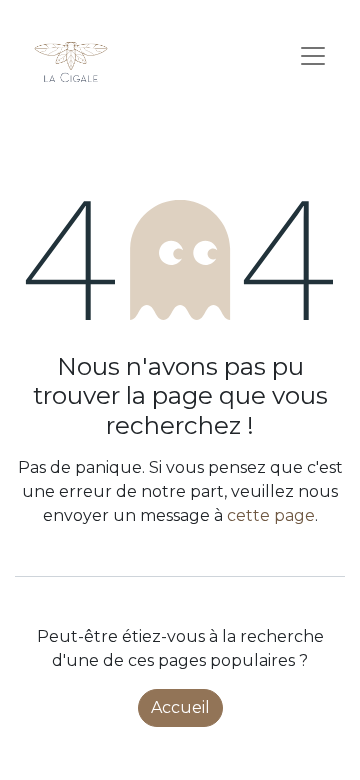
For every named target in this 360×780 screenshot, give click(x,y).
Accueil (180, 707)
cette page (271, 515)
